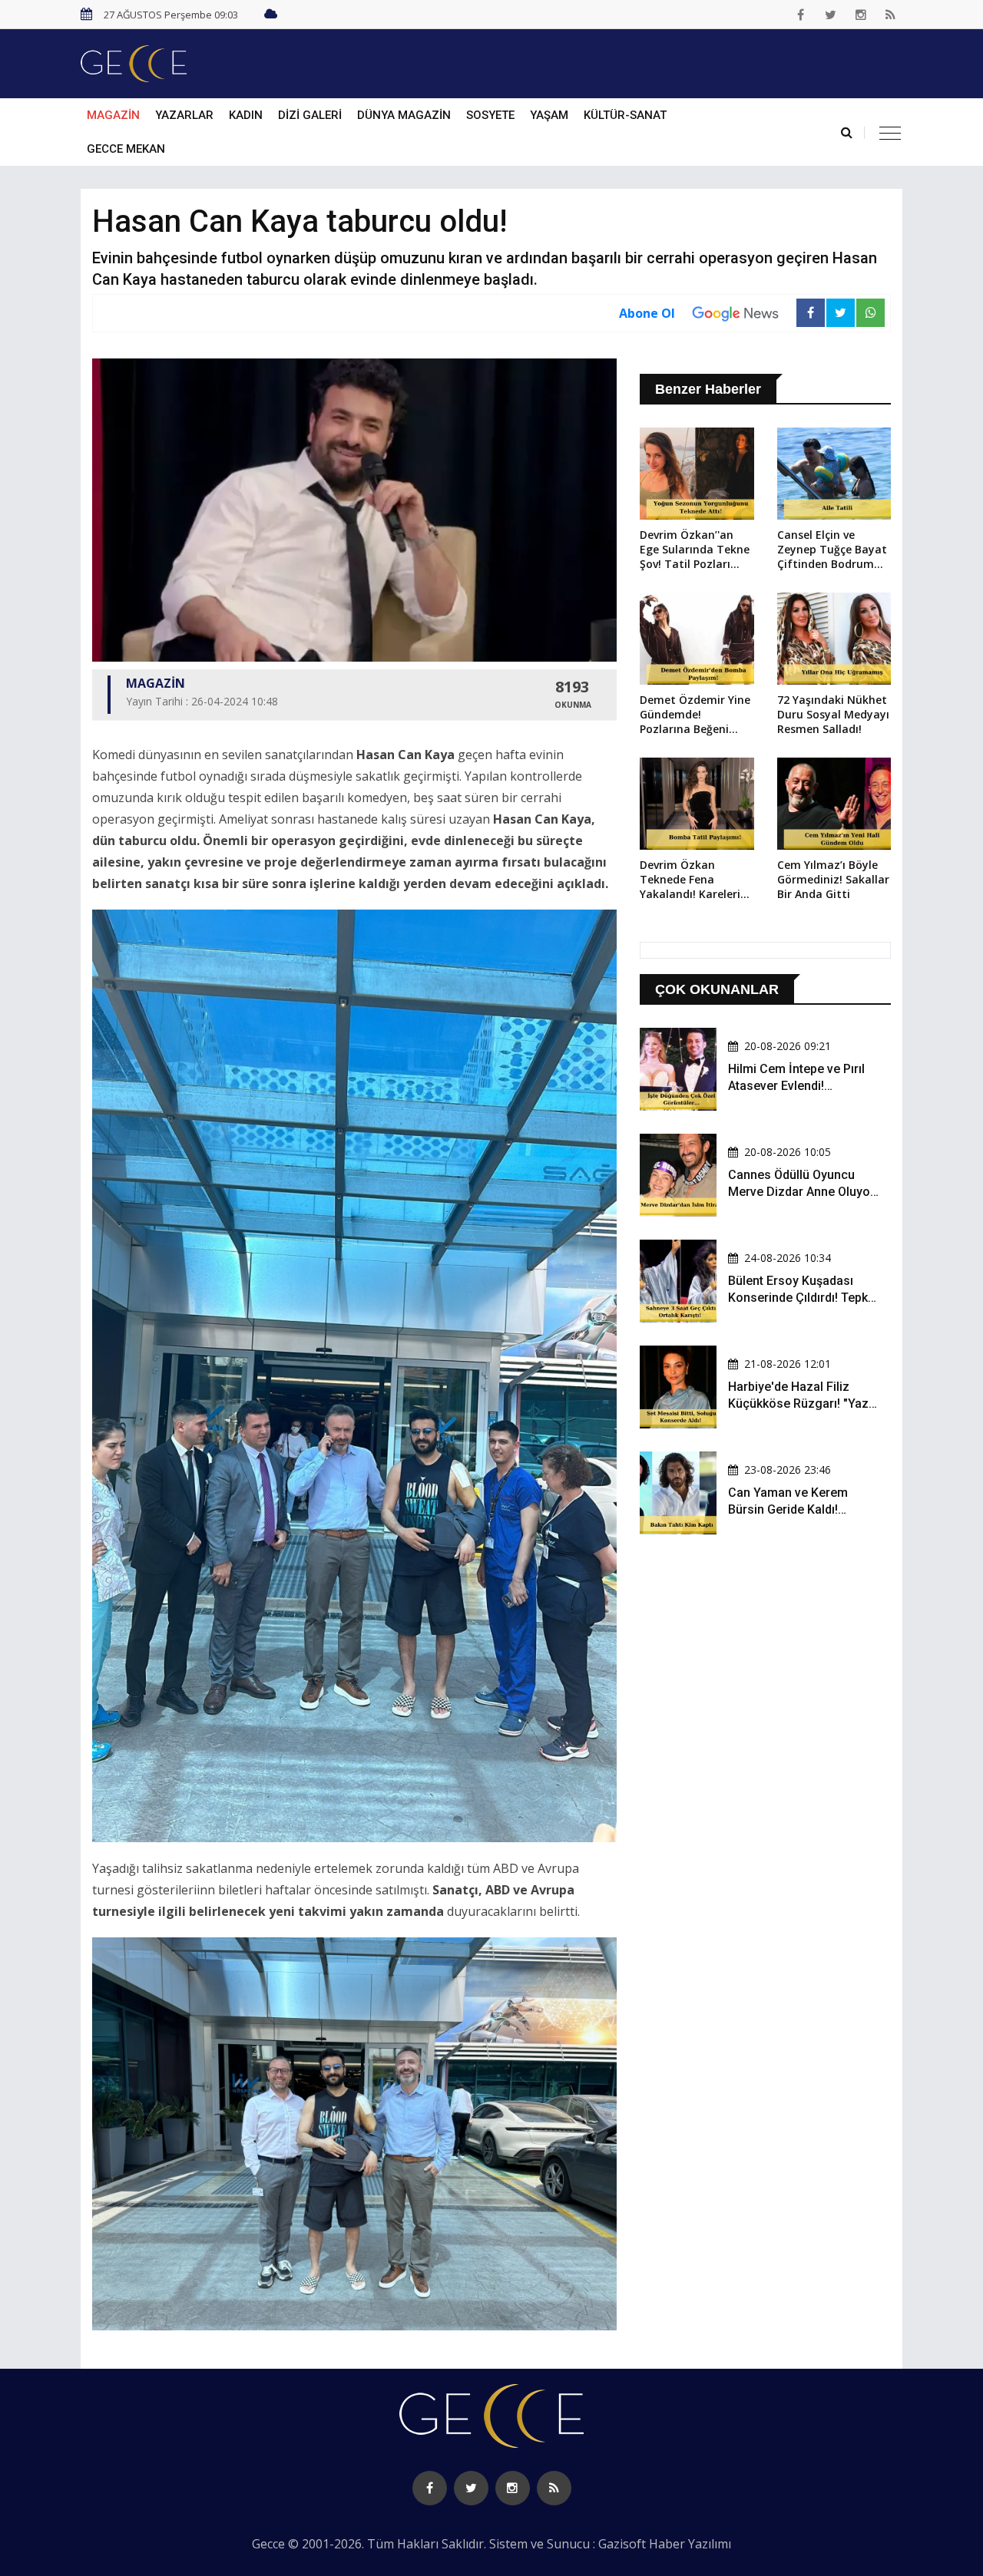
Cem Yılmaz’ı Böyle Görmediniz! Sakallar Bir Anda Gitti (833, 879)
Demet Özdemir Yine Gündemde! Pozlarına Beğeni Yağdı (695, 715)
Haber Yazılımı (690, 2544)
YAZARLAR (184, 115)
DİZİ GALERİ (310, 115)
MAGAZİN (113, 115)
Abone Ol (647, 313)
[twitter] (831, 15)
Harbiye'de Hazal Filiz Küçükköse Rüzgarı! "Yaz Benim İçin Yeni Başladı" (798, 1404)
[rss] (891, 15)
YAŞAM (549, 115)
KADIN (246, 115)
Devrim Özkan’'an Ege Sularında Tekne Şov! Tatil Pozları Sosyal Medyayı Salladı (695, 550)
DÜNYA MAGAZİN (404, 115)
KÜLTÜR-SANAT (625, 115)
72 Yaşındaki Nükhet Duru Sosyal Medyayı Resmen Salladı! (833, 714)
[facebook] (801, 15)
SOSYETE (490, 115)
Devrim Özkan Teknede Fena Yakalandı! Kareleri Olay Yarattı (690, 880)
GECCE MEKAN (126, 149)
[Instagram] (861, 15)
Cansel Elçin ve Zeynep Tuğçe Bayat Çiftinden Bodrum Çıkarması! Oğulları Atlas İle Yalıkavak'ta (833, 550)
